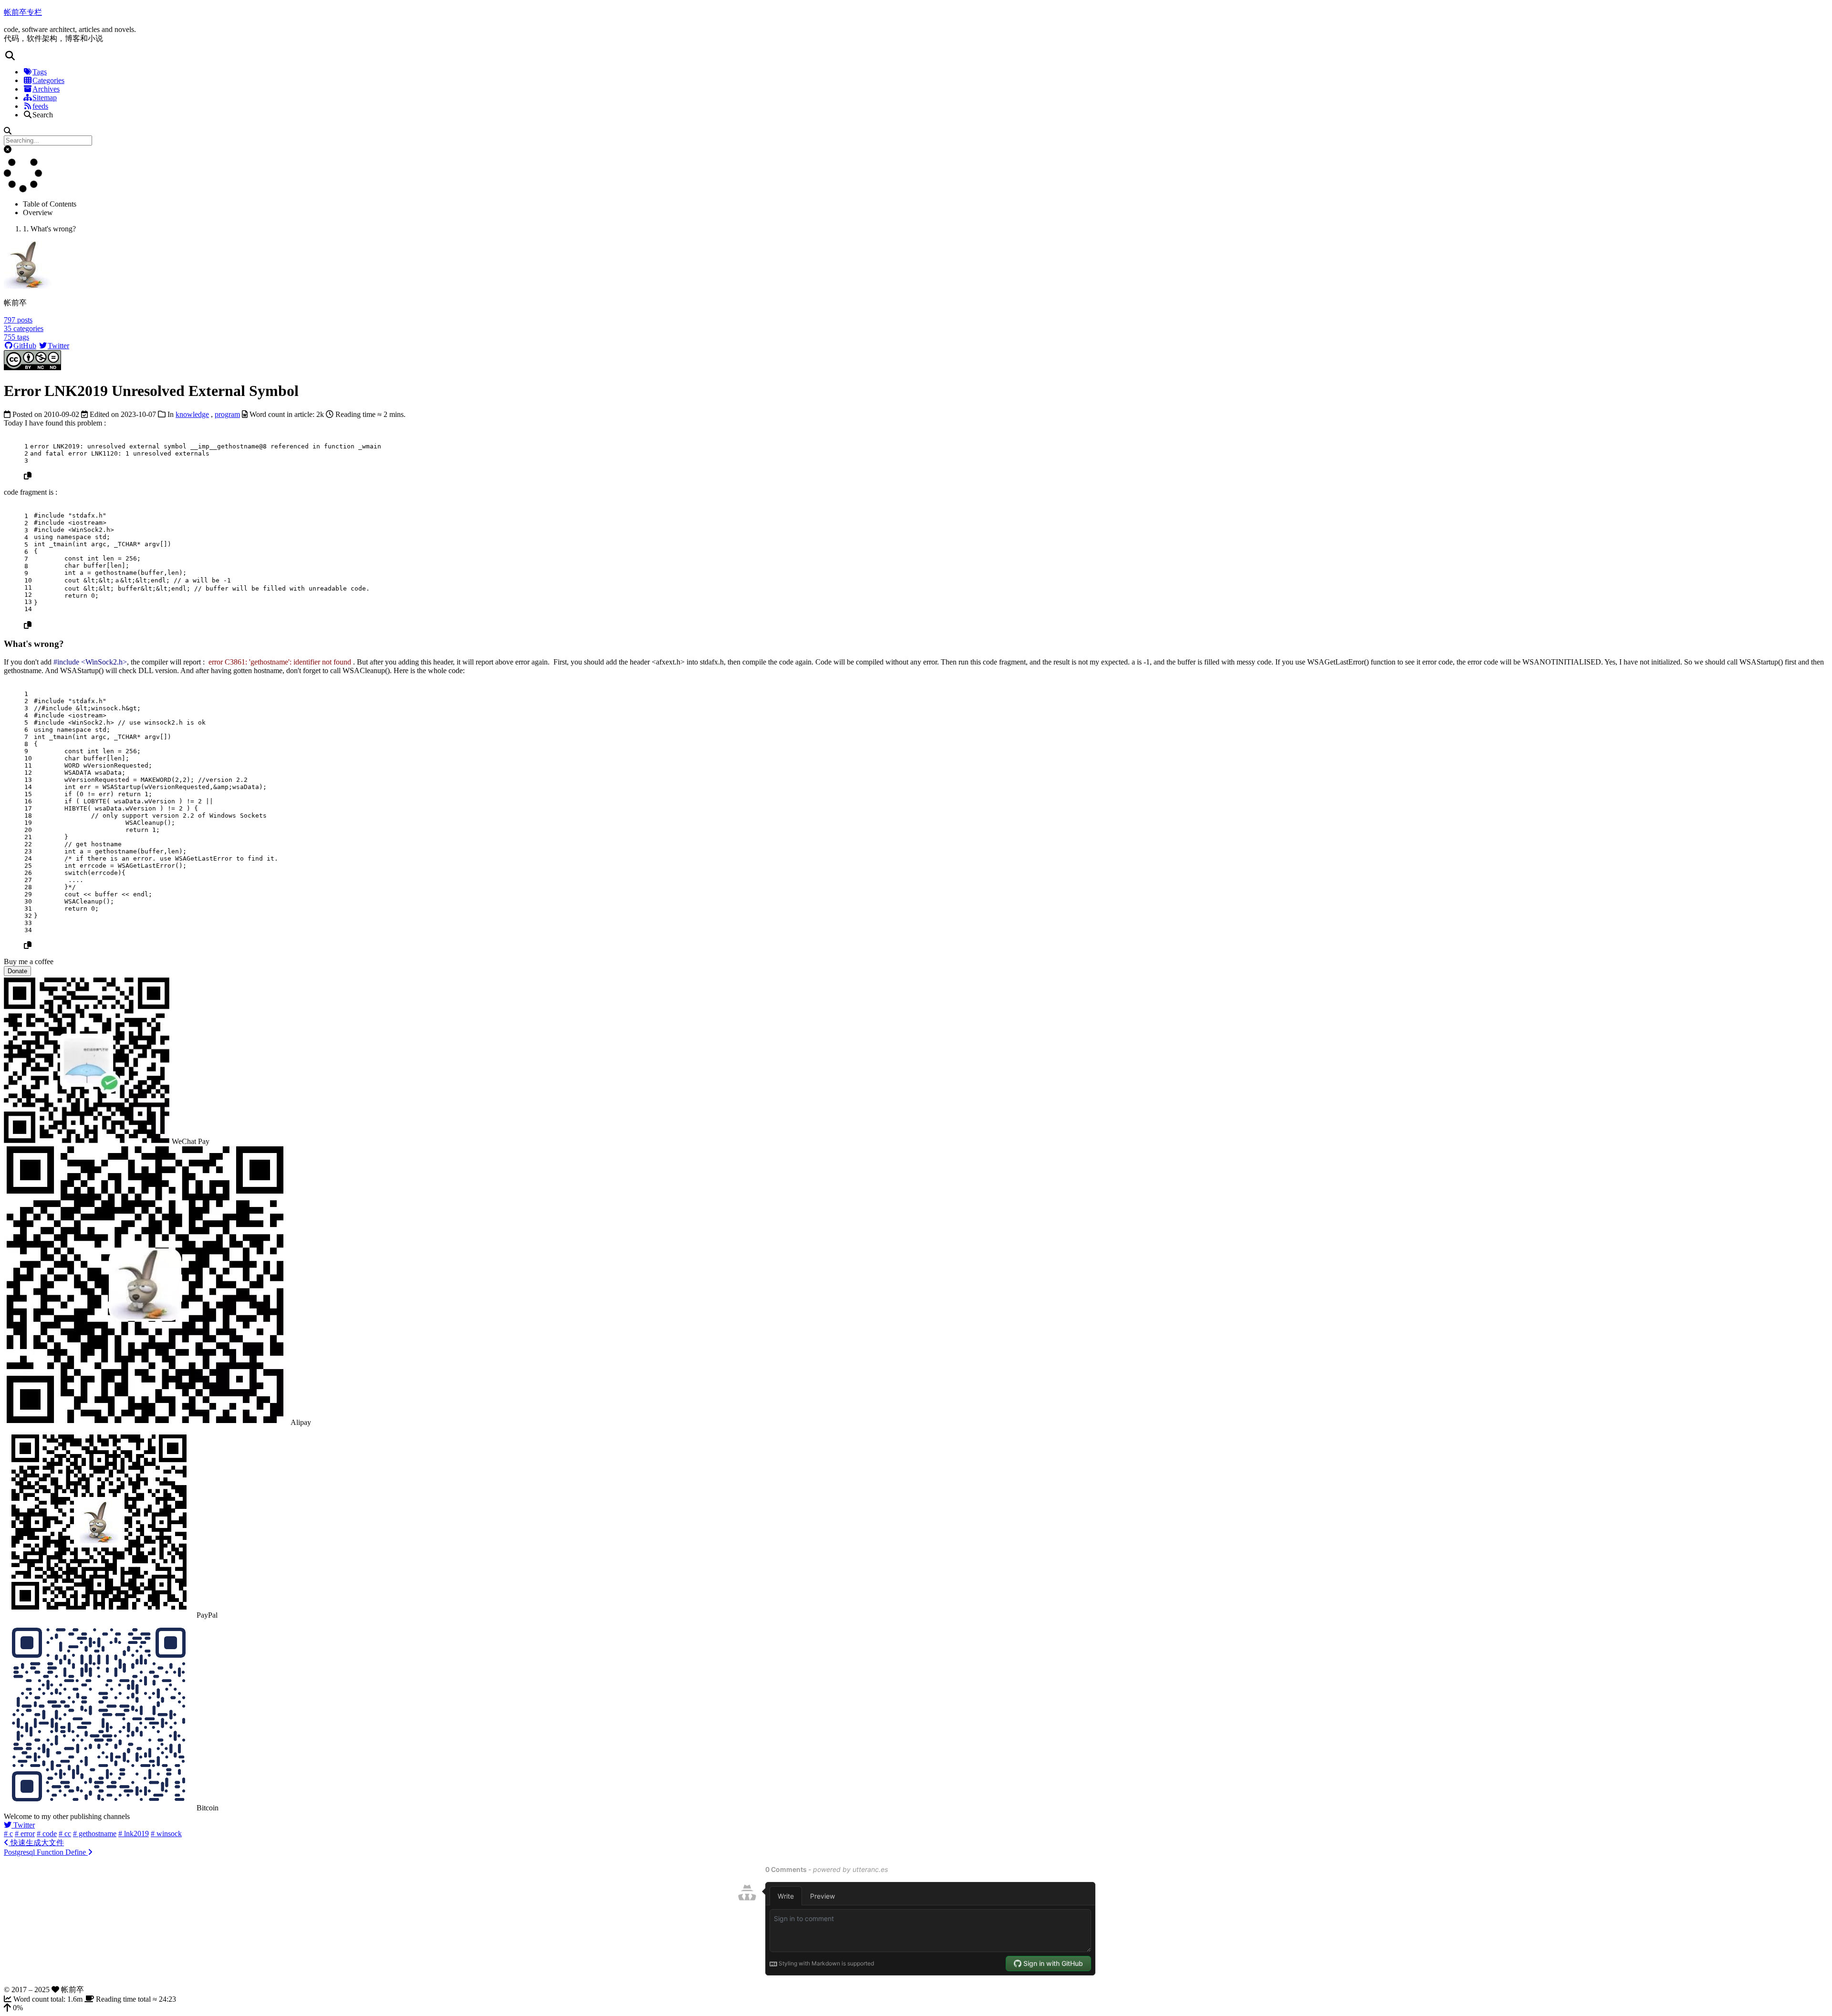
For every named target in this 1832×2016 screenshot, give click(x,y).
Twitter (58, 346)
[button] (916, 56)
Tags (40, 72)
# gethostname (95, 1834)
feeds (40, 106)
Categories (48, 80)
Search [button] (43, 115)
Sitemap (45, 98)
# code (47, 1834)
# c (8, 1834)
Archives (46, 89)
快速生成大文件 (36, 1843)
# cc (65, 1834)
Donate (17, 971)
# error (25, 1834)
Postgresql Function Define (46, 1852)
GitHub (25, 346)
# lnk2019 (134, 1834)
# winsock (166, 1834)
